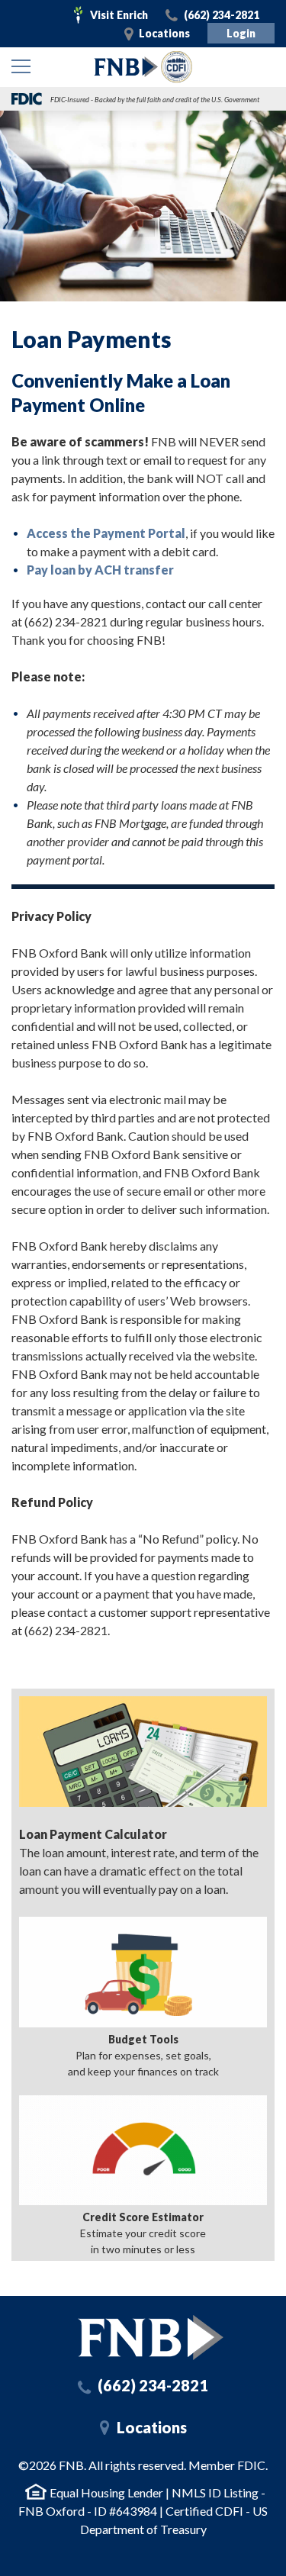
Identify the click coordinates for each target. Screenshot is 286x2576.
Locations (164, 33)
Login (241, 33)
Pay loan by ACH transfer (100, 570)
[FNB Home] (151, 2338)
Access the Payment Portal (106, 533)
